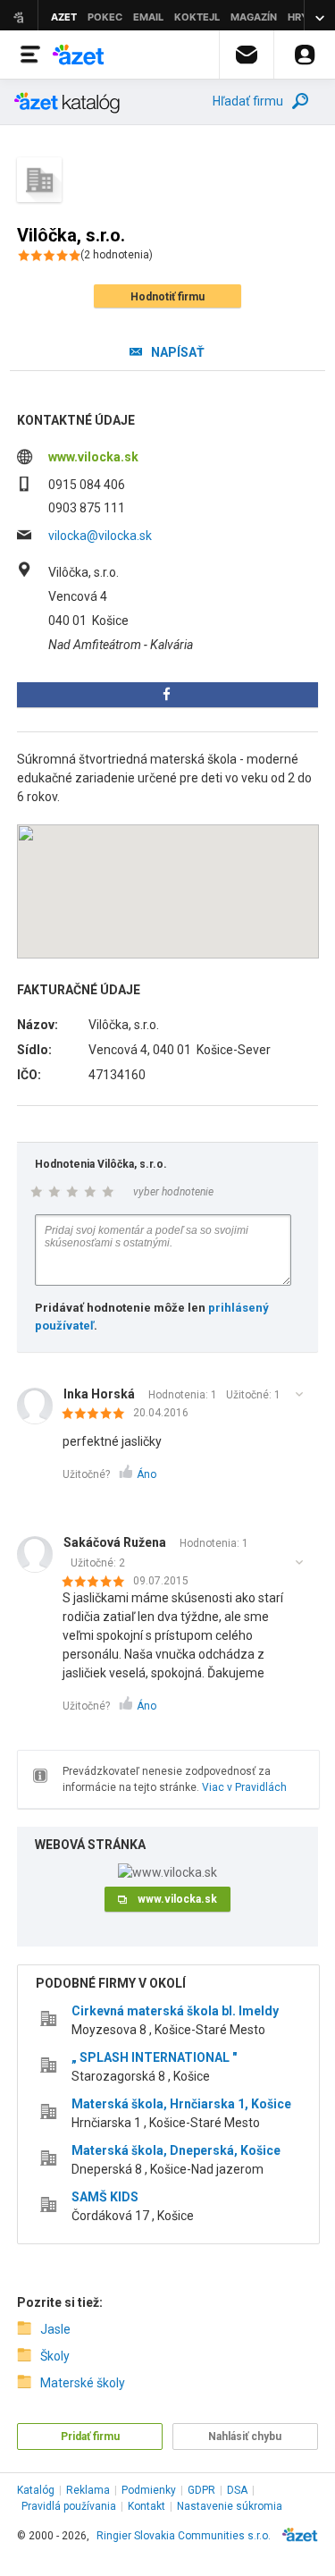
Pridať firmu (90, 2437)
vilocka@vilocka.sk (100, 536)
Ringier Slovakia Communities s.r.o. (184, 2536)
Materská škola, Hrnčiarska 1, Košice (181, 2104)
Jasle (55, 2329)
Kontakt (147, 2506)
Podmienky (149, 2490)
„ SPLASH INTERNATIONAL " (154, 2057)
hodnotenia (117, 255)
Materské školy (83, 2383)
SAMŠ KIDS (105, 2197)
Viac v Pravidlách (244, 1787)
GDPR (201, 2490)
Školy (55, 2356)
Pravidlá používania (69, 2506)
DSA (237, 2490)
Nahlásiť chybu (245, 2437)
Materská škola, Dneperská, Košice (176, 2150)
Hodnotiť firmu (167, 297)
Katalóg (36, 2490)
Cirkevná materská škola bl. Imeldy (175, 2011)
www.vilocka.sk (93, 457)
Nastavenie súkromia (230, 2506)
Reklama (88, 2490)
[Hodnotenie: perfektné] (98, 1415)
